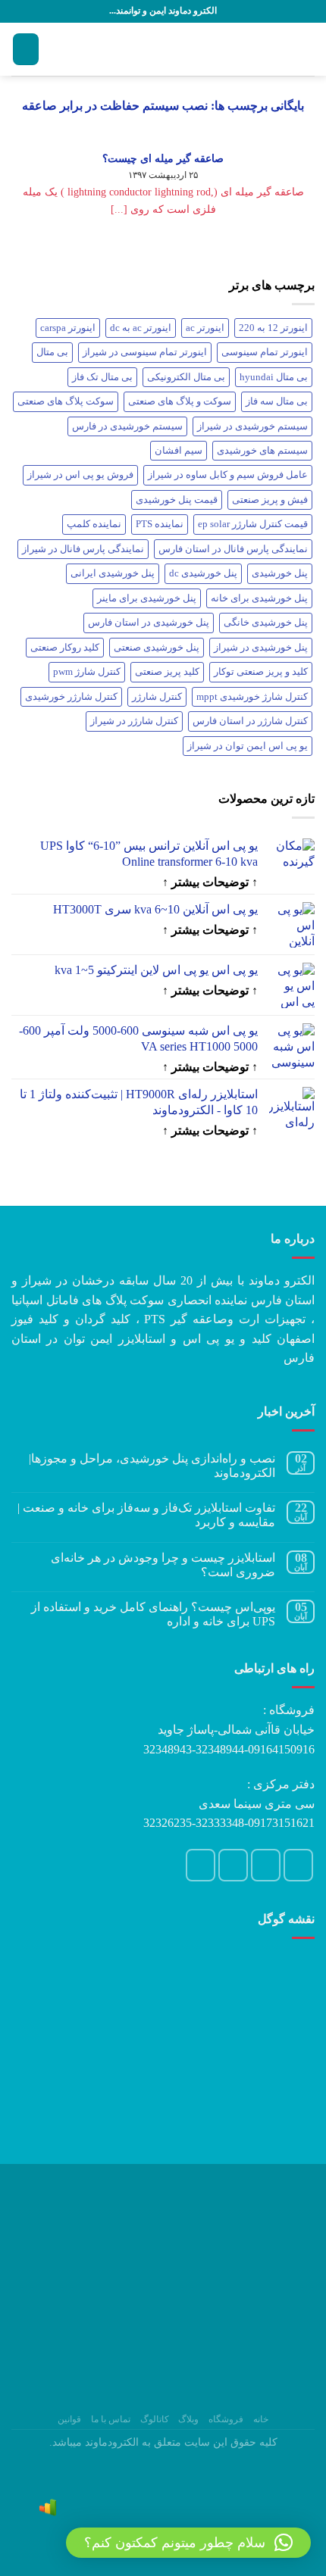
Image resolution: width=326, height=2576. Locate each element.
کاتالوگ (155, 2419)
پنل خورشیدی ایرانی (113, 573)
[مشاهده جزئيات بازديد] (48, 2506)
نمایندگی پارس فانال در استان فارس (233, 549)
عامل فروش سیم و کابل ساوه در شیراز (228, 475)
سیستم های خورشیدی (262, 451)
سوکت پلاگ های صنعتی (66, 401)
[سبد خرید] (26, 50)
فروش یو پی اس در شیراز (80, 475)
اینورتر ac (205, 328)
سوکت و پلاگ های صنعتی (180, 401)
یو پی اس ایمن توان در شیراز (248, 746)
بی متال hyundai (274, 377)
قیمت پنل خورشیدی (177, 500)
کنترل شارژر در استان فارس (250, 721)
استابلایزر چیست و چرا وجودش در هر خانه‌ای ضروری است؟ (163, 1565)
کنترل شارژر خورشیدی (71, 697)
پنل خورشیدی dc (203, 573)
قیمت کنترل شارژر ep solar (253, 524)
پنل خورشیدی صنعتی (157, 648)
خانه (261, 2419)
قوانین (69, 2419)
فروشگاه (226, 2419)
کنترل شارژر (157, 697)
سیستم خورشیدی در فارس (127, 426)
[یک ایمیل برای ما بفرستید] (266, 1865)
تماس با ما (111, 2419)
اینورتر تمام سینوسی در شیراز (145, 352)
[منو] (306, 49)
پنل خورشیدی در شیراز (261, 648)
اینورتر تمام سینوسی (265, 352)
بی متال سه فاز (277, 401)
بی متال (52, 352)
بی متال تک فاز (102, 377)
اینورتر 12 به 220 (273, 328)
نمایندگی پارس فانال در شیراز (83, 549)
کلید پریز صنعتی (167, 672)
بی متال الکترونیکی (186, 377)
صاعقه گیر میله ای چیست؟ (163, 158)
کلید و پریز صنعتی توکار (261, 672)
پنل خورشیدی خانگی (266, 623)
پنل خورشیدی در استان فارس (149, 623)
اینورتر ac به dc (141, 328)
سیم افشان (179, 451)
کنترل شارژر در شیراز (134, 721)
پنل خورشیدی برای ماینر (147, 598)
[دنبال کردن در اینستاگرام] (299, 1865)
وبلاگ (188, 2419)
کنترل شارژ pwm (87, 672)
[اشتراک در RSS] (201, 1865)
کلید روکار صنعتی (65, 648)
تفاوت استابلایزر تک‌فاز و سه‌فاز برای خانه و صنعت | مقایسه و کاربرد (146, 1515)
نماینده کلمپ (94, 524)
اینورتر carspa (68, 328)
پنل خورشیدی (280, 573)
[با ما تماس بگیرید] (234, 1865)
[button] (188, 2543)
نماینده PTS (160, 524)
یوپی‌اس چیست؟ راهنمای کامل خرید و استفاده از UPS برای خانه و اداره (153, 1614)
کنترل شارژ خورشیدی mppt (252, 697)
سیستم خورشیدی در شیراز (252, 426)
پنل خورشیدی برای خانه (259, 598)
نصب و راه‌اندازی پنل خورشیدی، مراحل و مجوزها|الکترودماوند (152, 1466)
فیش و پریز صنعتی (270, 500)
